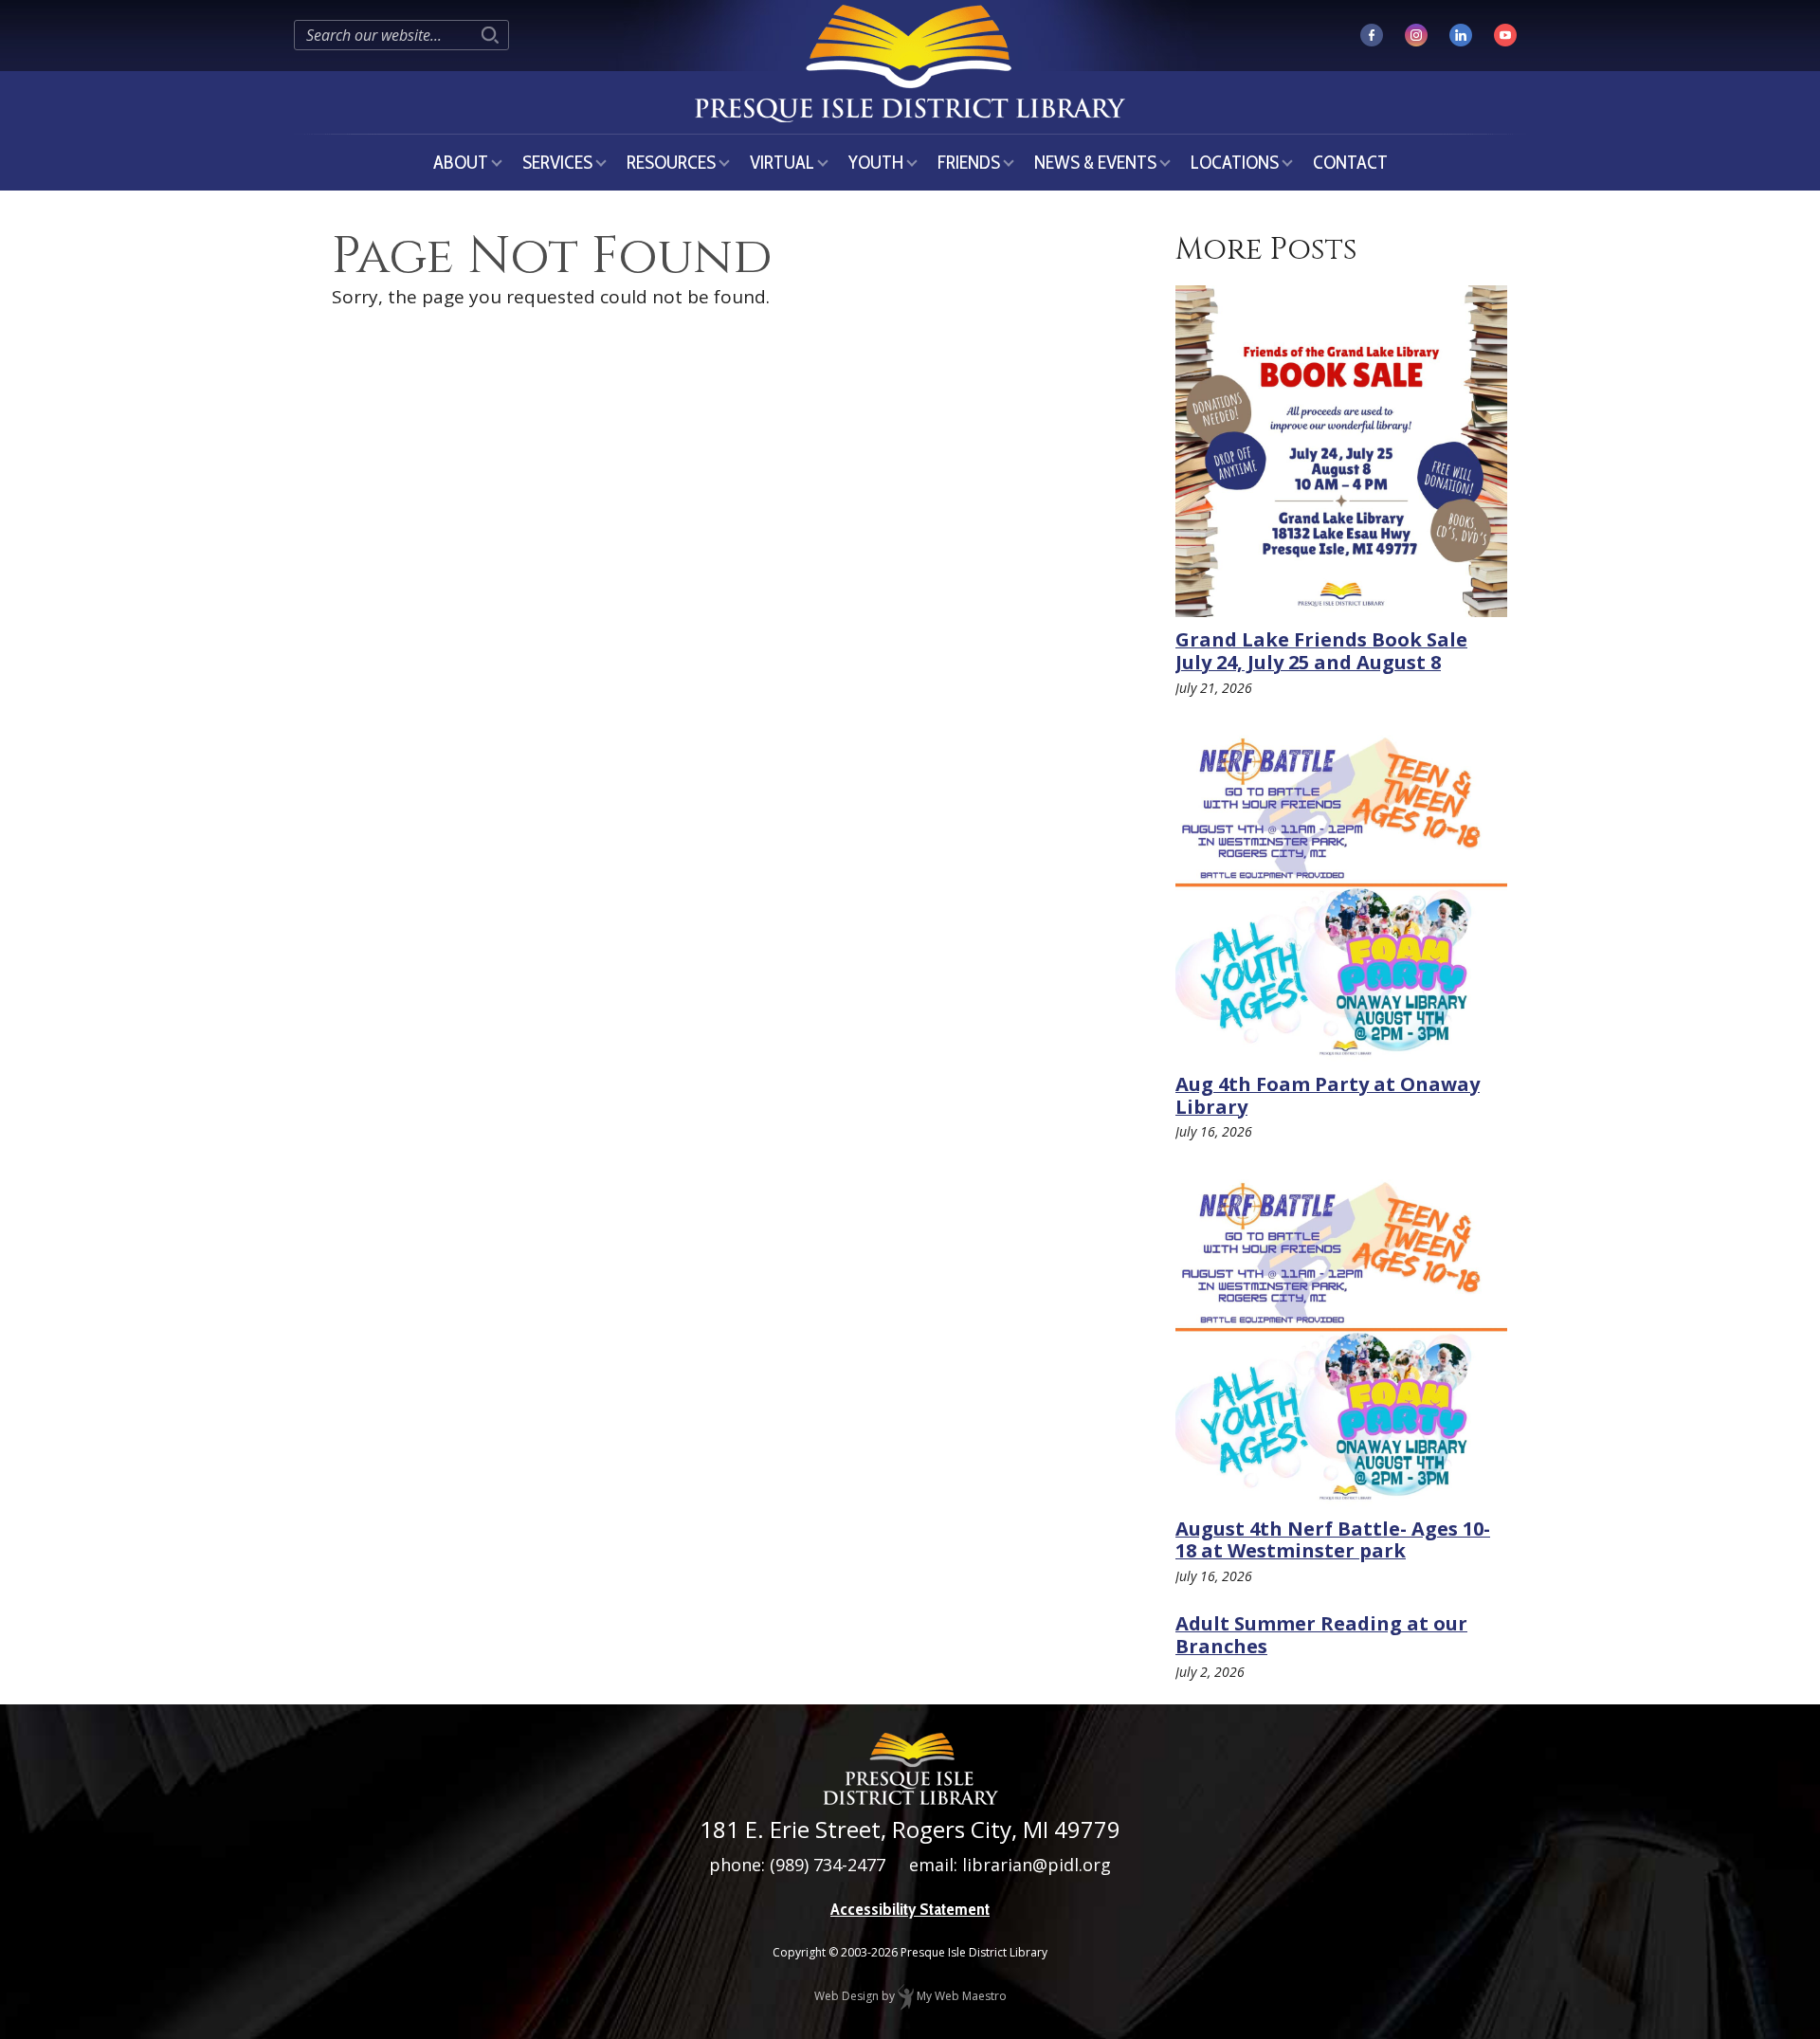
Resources (671, 162)
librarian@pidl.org (1037, 1865)
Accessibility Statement (910, 1909)
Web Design (846, 1996)
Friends (969, 162)
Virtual (782, 162)
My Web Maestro (960, 1996)
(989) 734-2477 (828, 1865)
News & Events (1095, 162)
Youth (876, 162)
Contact (1350, 162)
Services (557, 162)
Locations (1235, 162)
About (461, 162)
